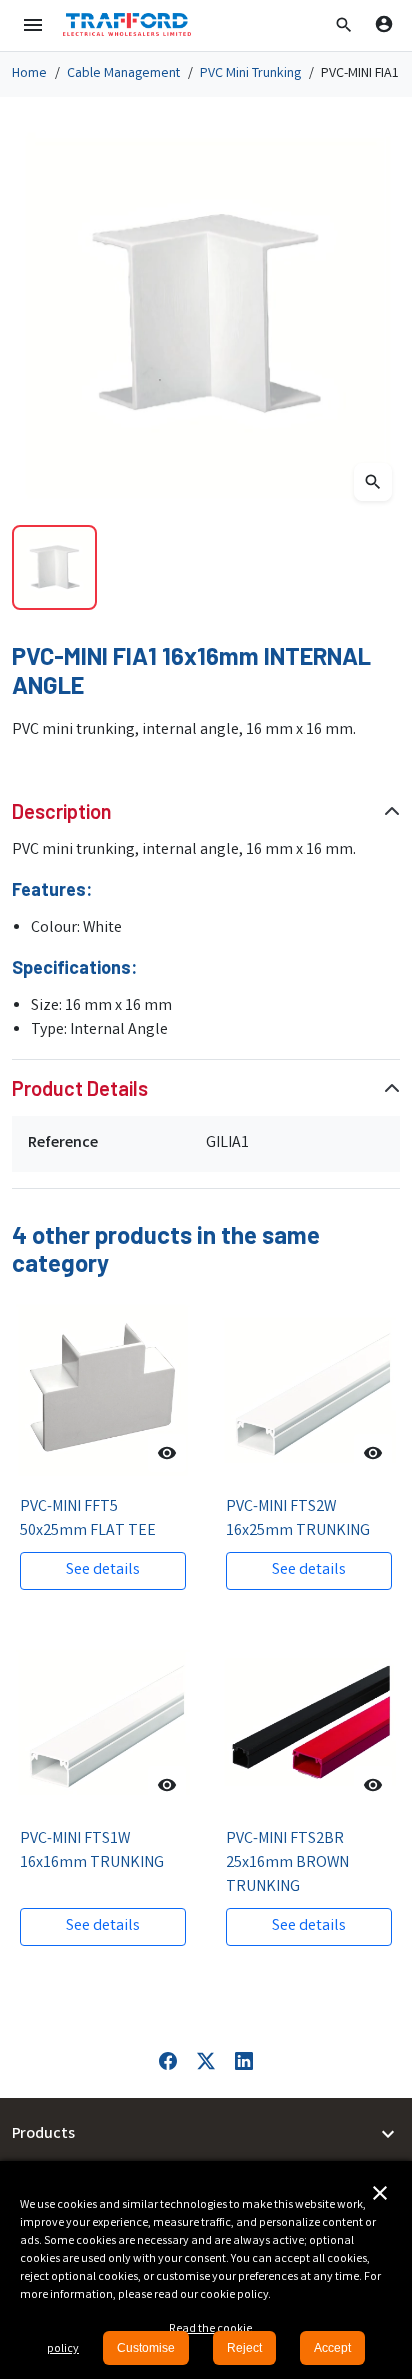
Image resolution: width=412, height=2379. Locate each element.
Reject (244, 2348)
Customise (146, 2348)
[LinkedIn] (244, 2061)
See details (103, 1570)
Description (62, 811)
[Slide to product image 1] (54, 567)
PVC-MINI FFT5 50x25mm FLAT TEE (88, 1519)
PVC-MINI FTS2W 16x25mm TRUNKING (298, 1519)
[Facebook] (168, 2061)
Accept (332, 2348)
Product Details (80, 1088)
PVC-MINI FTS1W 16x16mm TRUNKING (92, 1851)
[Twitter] (206, 2061)
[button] (344, 25)
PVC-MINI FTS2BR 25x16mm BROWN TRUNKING (287, 1863)
